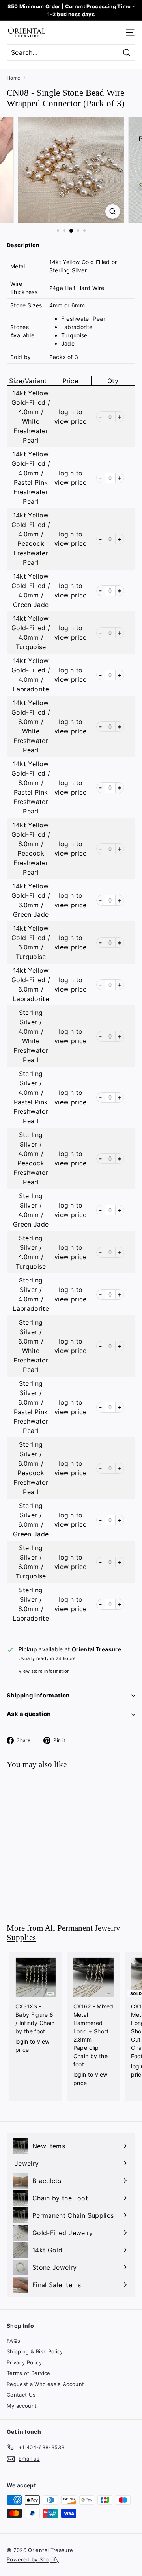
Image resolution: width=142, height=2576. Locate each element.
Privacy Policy (24, 2362)
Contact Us (21, 2395)
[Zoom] (113, 211)
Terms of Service (29, 2373)
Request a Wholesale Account (45, 2384)
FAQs (13, 2341)
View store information (44, 1671)
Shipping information (38, 1695)
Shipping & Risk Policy (35, 2351)
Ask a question (29, 1714)
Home (13, 78)
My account (22, 2406)
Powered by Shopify (33, 2559)
